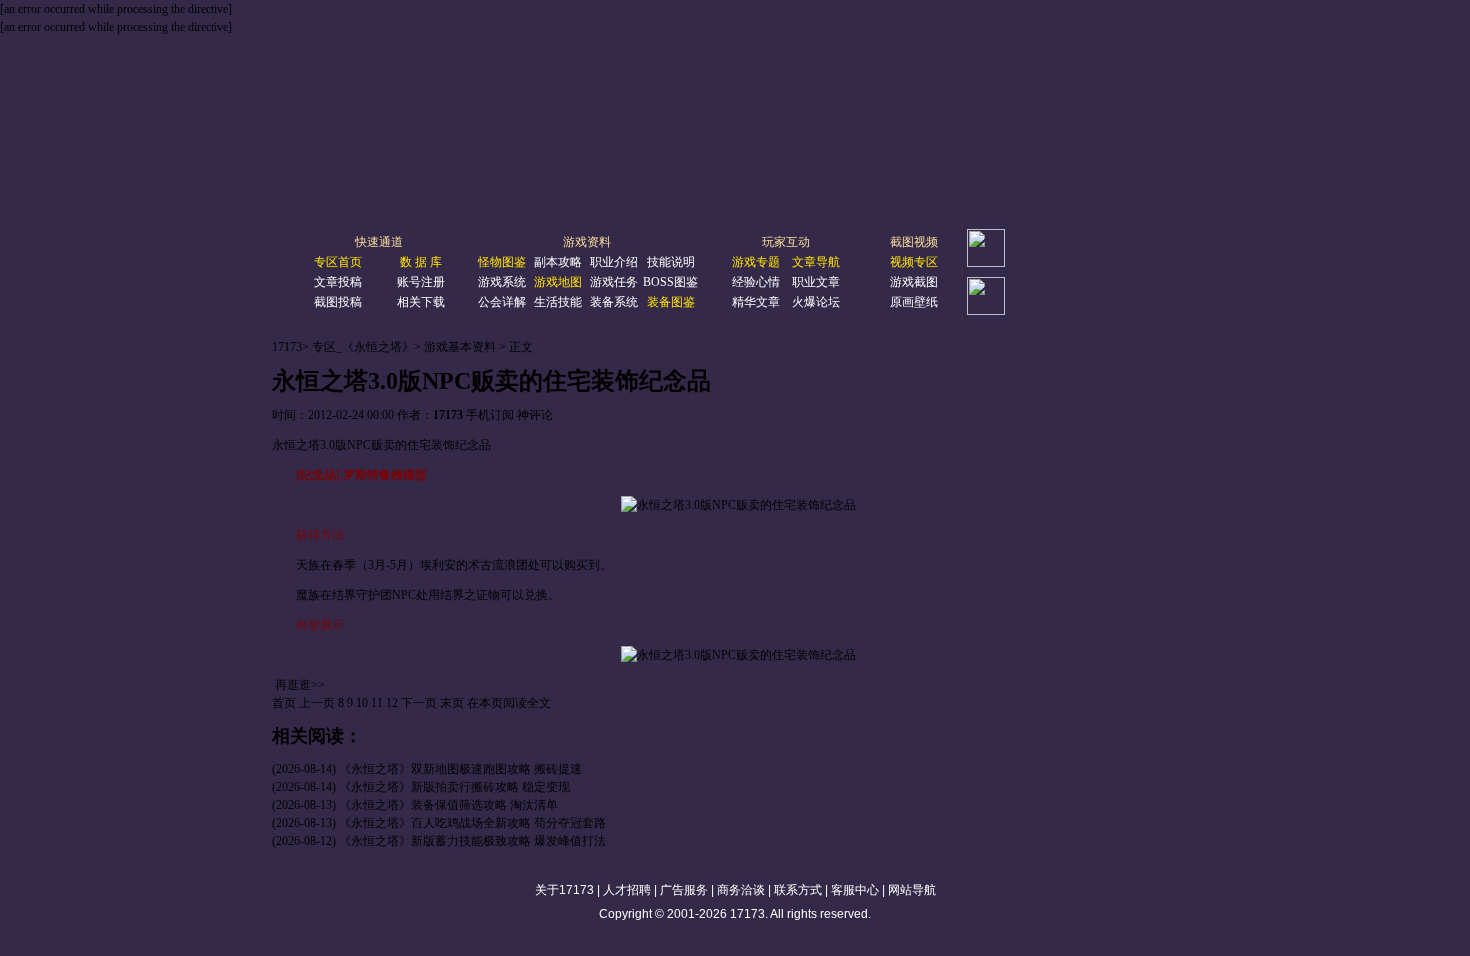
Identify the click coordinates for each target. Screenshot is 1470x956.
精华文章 (756, 302)
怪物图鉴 (502, 262)
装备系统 (614, 302)
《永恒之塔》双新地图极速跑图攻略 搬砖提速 (460, 769)
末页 (452, 703)
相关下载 (421, 302)
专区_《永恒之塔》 (363, 347)
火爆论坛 (816, 302)
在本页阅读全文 (509, 703)
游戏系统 (502, 282)
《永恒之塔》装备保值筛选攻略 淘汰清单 (448, 805)
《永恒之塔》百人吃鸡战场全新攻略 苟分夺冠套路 (472, 823)
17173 (287, 347)
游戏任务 (614, 282)
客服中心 (855, 890)
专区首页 (338, 262)
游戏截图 (914, 282)
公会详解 (502, 302)
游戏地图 (558, 282)
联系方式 (798, 890)
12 (392, 703)
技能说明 (671, 262)
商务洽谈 (741, 890)
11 (377, 703)
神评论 (535, 415)
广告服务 (684, 890)
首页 (284, 703)
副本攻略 (558, 262)
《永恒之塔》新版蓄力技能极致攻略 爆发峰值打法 (472, 841)
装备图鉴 (671, 302)
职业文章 (816, 282)
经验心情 (756, 282)
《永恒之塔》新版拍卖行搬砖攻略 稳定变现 (454, 787)
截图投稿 (338, 302)
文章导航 (816, 262)
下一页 (419, 703)
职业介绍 (614, 262)
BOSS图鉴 (670, 282)
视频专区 (914, 262)
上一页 (317, 703)
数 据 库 (421, 262)
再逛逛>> (300, 685)
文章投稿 (338, 282)
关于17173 (564, 890)
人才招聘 (627, 890)
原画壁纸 (914, 302)
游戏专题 (756, 262)
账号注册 (421, 282)
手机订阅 (490, 415)
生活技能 (558, 302)
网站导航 (912, 890)
